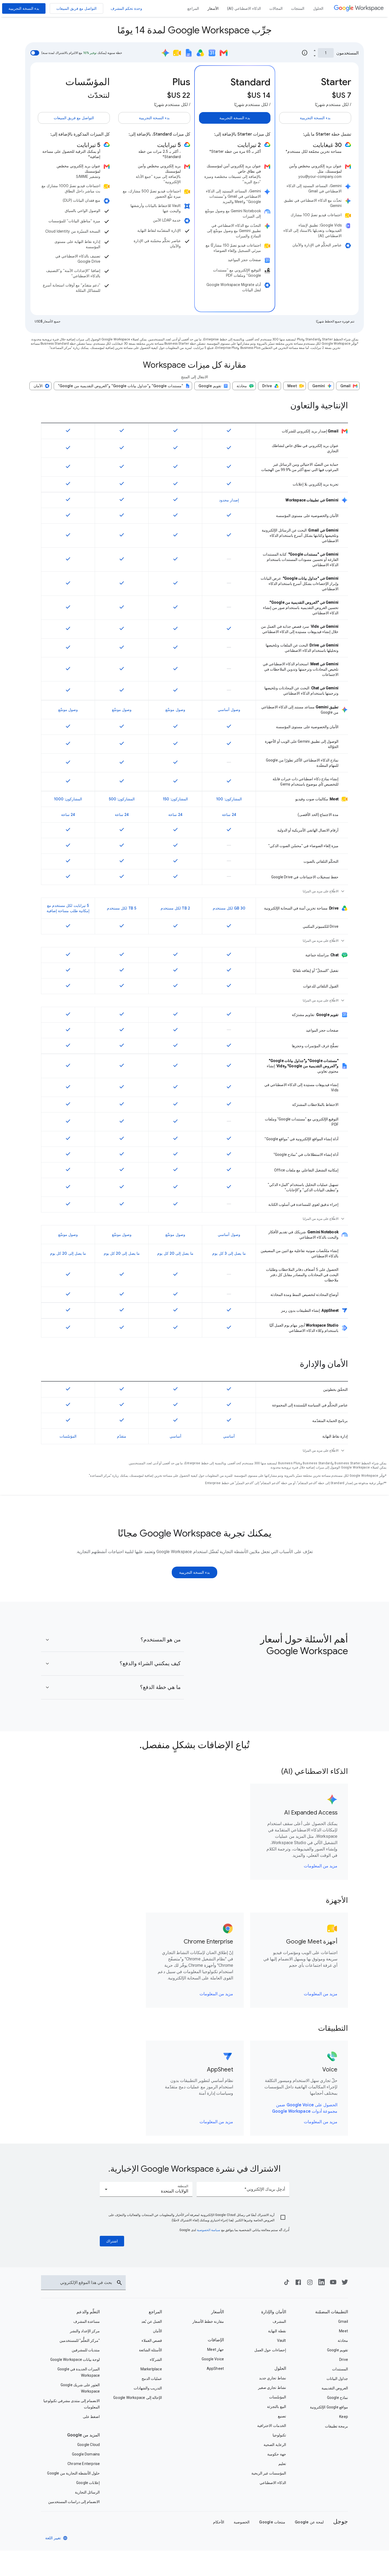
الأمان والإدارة (273, 2312)
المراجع (155, 2312)
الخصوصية (242, 2522)
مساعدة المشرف (87, 2321)
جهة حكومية (277, 2454)
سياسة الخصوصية (209, 2230)
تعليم (282, 2464)
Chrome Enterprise (84, 2464)
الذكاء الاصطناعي (273, 2483)
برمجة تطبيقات (336, 2426)
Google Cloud (89, 2445)
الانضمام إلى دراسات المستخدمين (74, 2502)
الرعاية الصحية (275, 2445)
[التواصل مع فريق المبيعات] (76, 8)
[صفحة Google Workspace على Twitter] (345, 2284)
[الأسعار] (213, 8)
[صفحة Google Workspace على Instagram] (310, 2284)
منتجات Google (272, 2522)
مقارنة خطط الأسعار (208, 2321)
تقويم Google (338, 2350)
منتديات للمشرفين (86, 2350)
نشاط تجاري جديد (272, 2378)
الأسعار (218, 2312)
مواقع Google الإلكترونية (329, 2407)
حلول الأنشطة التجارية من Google (73, 2473)
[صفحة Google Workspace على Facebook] (298, 2284)
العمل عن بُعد (151, 2321)
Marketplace (151, 2369)
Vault (282, 2340)
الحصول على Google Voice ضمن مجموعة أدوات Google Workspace (305, 2108)
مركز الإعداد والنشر (85, 2331)
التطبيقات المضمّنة (332, 2312)
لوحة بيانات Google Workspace (75, 2360)
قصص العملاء (152, 2340)
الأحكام (219, 2522)
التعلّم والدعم (88, 2312)
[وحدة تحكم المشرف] (126, 8)
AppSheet (215, 2369)
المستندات (340, 2369)
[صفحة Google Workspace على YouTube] (333, 2284)
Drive (344, 2360)
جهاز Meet (216, 2349)
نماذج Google (338, 2398)
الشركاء (156, 2360)
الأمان (157, 2331)
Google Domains (86, 2454)
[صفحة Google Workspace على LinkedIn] (322, 2284)
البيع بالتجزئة (276, 2407)
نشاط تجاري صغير (272, 2388)
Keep (344, 2417)
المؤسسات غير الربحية (269, 2473)
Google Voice (213, 2359)
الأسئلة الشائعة (150, 2350)
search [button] (119, 2283)
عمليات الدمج (152, 2379)
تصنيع (282, 2416)
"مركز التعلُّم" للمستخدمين (80, 2340)
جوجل (341, 2521)
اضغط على (91, 2417)
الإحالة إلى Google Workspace (138, 2398)
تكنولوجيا (279, 2435)
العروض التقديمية (335, 2388)
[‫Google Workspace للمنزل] (359, 8)
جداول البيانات (337, 2379)
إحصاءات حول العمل (270, 2350)
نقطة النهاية (277, 2331)
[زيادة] (315, 50)
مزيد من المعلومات (321, 1866)
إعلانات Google (88, 2483)
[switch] (35, 53)
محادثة (343, 2340)
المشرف (279, 2321)
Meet (343, 2331)
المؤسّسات (278, 2397)
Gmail (343, 2321)
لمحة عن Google (309, 2522)
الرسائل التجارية (87, 2492)
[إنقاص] (315, 56)
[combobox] (146, 2189)
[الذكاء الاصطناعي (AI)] (244, 8)
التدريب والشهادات (148, 2388)
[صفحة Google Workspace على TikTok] (287, 2284)
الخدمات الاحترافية (272, 2426)
